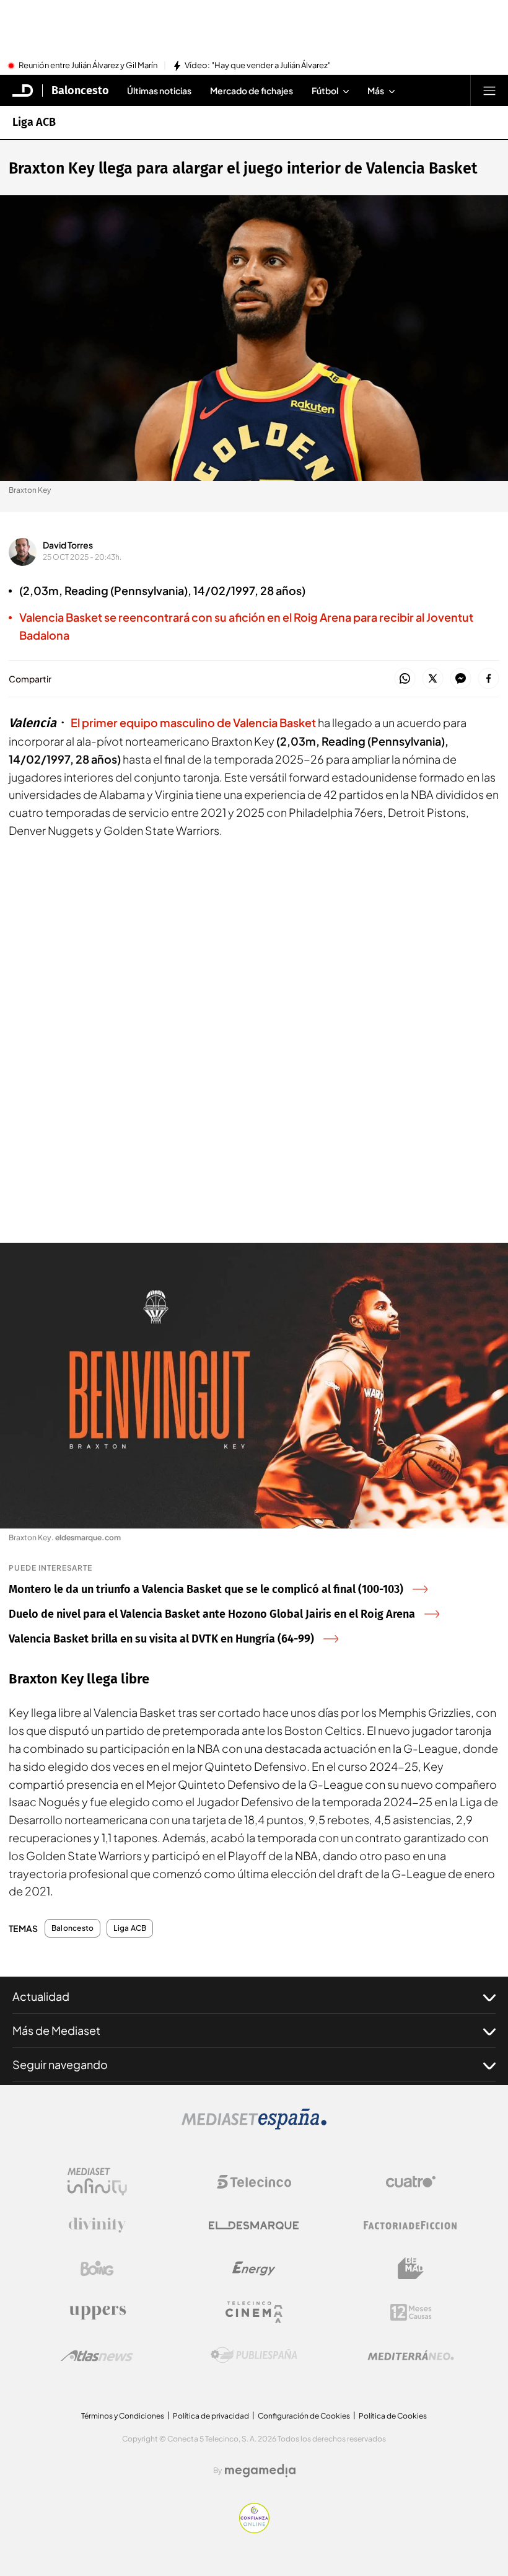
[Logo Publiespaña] (254, 2355)
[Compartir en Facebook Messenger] (461, 679)
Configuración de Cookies (304, 2416)
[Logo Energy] (254, 2269)
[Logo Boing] (97, 2269)
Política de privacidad (211, 2416)
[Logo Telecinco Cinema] (254, 2312)
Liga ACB (34, 122)
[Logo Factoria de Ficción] (411, 2225)
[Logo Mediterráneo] (411, 2355)
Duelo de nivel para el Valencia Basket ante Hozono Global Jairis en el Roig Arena (212, 1614)
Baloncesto (80, 90)
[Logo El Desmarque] (254, 2225)
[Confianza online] (254, 2530)
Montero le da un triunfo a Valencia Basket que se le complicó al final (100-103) (206, 1589)
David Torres (68, 545)
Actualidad (41, 1996)
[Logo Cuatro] (411, 2182)
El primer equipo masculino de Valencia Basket (193, 722)
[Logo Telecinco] (254, 2182)
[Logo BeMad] (411, 2269)
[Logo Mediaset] (254, 2126)
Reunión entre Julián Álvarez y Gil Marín (88, 66)
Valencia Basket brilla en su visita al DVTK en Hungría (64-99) (161, 1639)
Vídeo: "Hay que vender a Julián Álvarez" (258, 66)
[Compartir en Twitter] (433, 679)
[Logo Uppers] (97, 2312)
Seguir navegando (60, 2064)
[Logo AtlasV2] (97, 2356)
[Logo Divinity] (97, 2225)
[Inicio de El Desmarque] (23, 90)
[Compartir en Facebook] (488, 679)
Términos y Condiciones (123, 2416)
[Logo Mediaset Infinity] (97, 2182)
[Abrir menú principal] (489, 90)
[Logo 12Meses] (411, 2312)
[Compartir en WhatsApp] (405, 679)
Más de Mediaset (56, 2030)
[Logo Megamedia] (260, 2471)
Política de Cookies (393, 2416)
